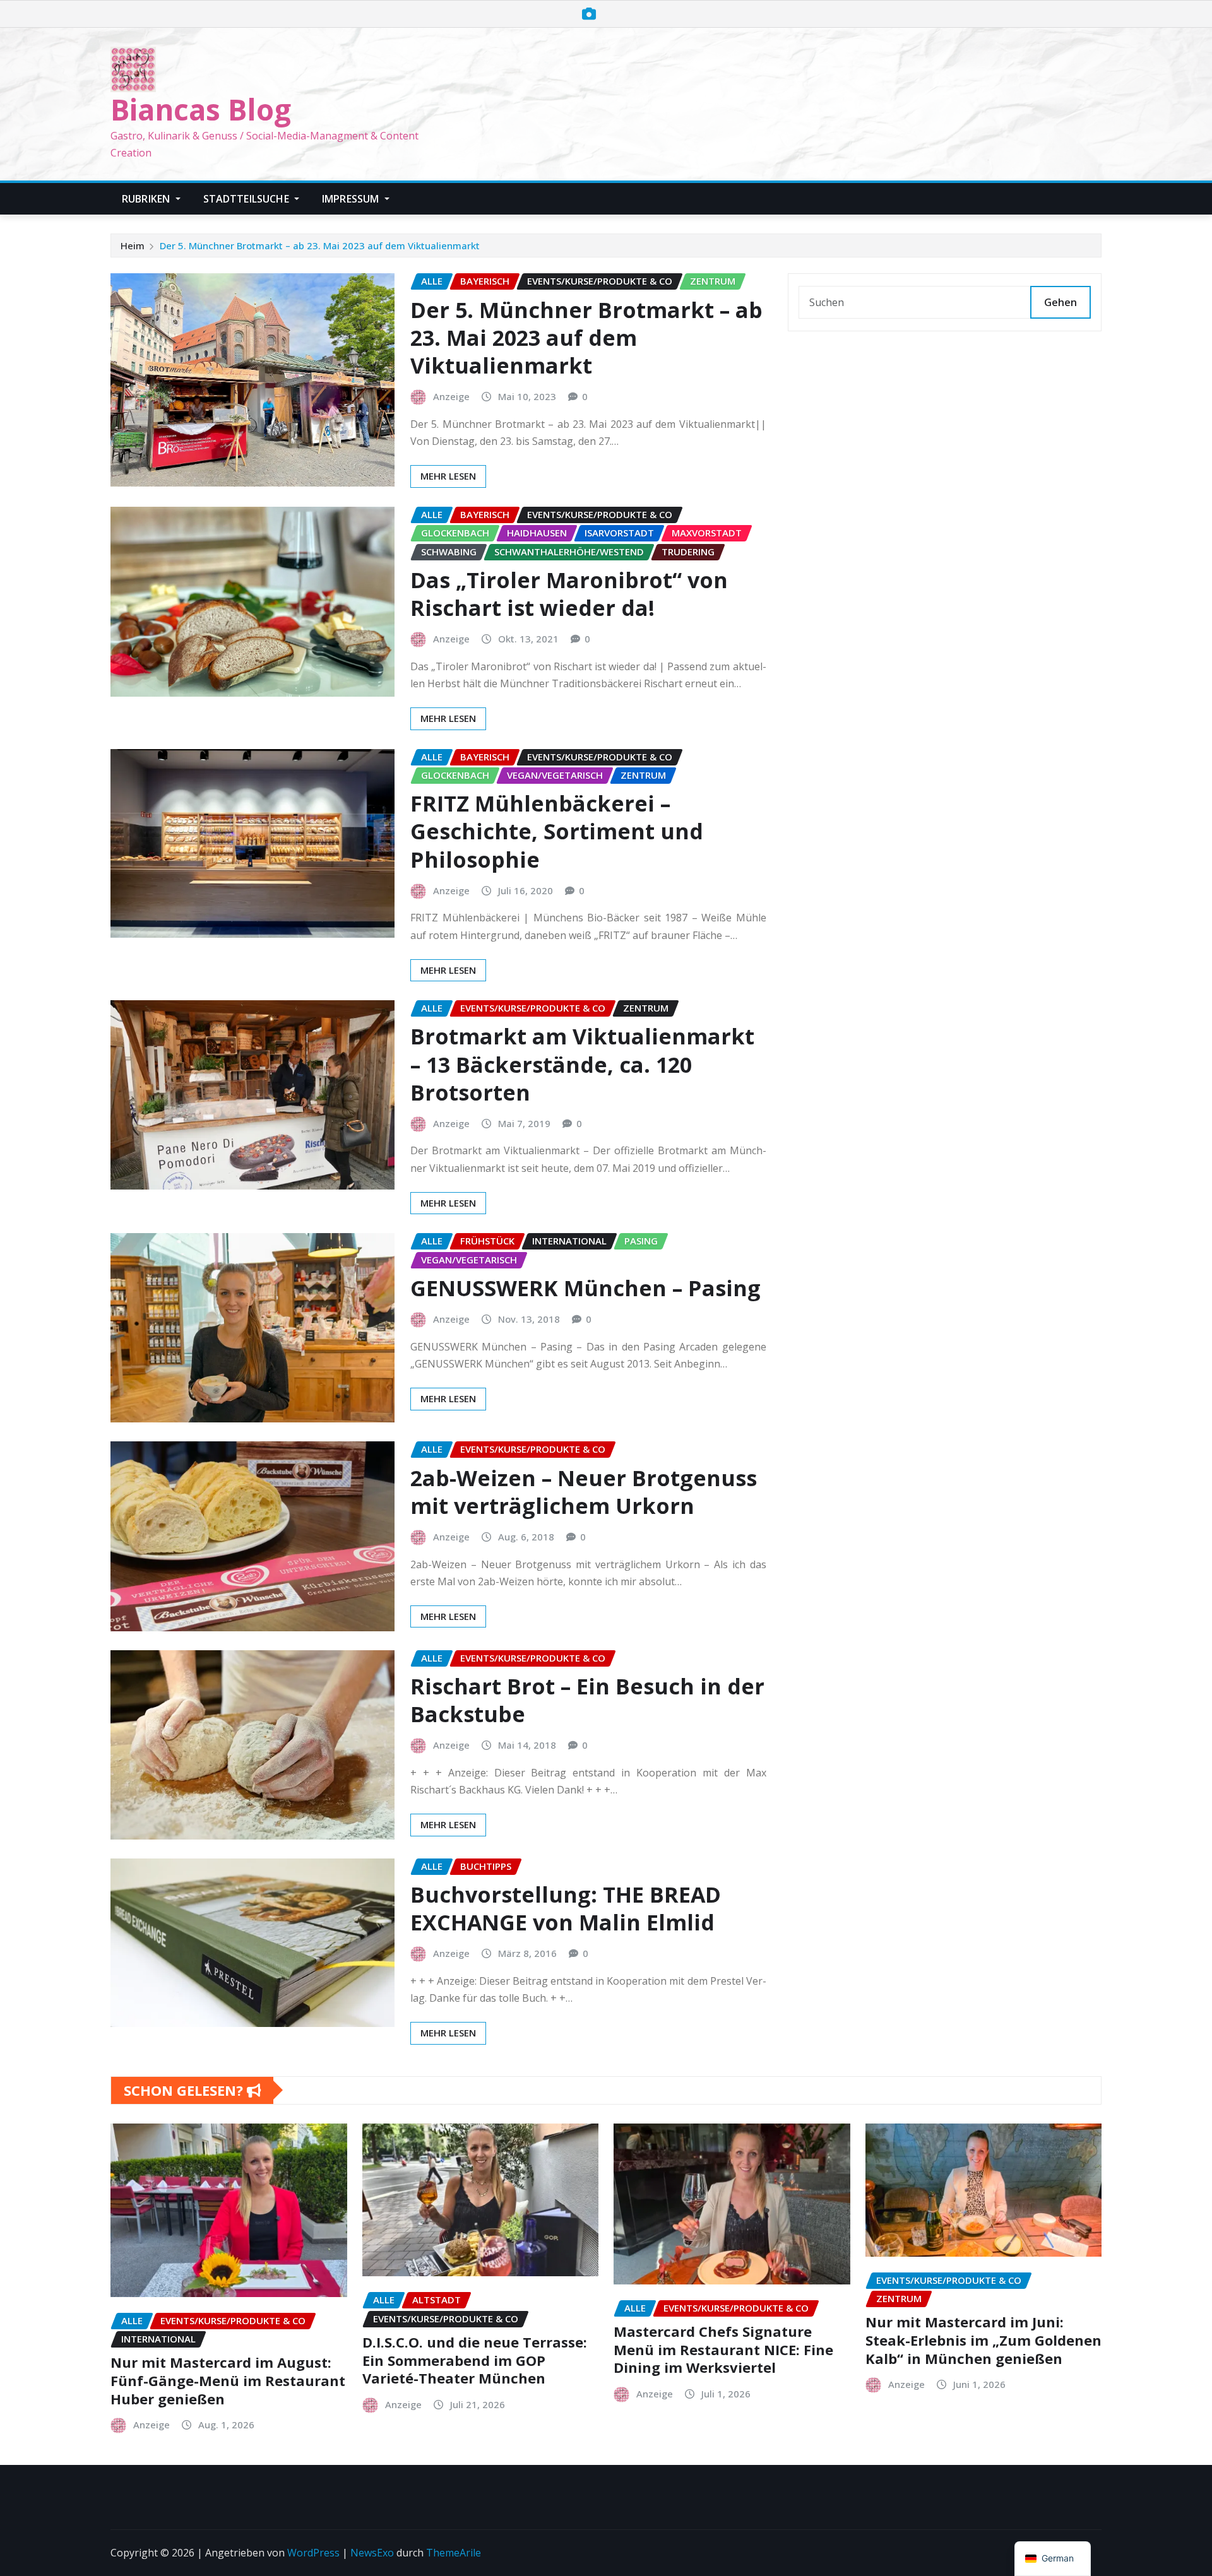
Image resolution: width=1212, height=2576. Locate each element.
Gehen (1060, 302)
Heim (133, 245)
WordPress (313, 2553)
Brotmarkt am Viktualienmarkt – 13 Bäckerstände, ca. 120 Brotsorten (582, 1064)
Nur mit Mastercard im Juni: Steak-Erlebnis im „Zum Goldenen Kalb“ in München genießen (983, 2340)
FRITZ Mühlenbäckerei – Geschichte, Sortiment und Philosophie (557, 831)
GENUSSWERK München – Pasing (585, 1288)
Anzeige (451, 396)
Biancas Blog (201, 109)
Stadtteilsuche (247, 199)
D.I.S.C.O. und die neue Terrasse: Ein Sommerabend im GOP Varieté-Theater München (475, 2360)
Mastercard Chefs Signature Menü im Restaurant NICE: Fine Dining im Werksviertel (723, 2349)
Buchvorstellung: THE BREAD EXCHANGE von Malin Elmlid (566, 1908)
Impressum (352, 199)
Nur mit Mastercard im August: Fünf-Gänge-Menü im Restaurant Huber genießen (228, 2380)
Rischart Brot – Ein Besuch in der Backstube (587, 1700)
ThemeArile (454, 2553)
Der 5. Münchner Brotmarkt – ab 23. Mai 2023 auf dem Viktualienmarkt (320, 245)
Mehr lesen (448, 476)
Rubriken (147, 199)
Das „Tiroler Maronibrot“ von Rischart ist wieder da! (569, 594)
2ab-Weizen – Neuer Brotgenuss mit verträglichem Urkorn (584, 1492)
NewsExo (372, 2553)
